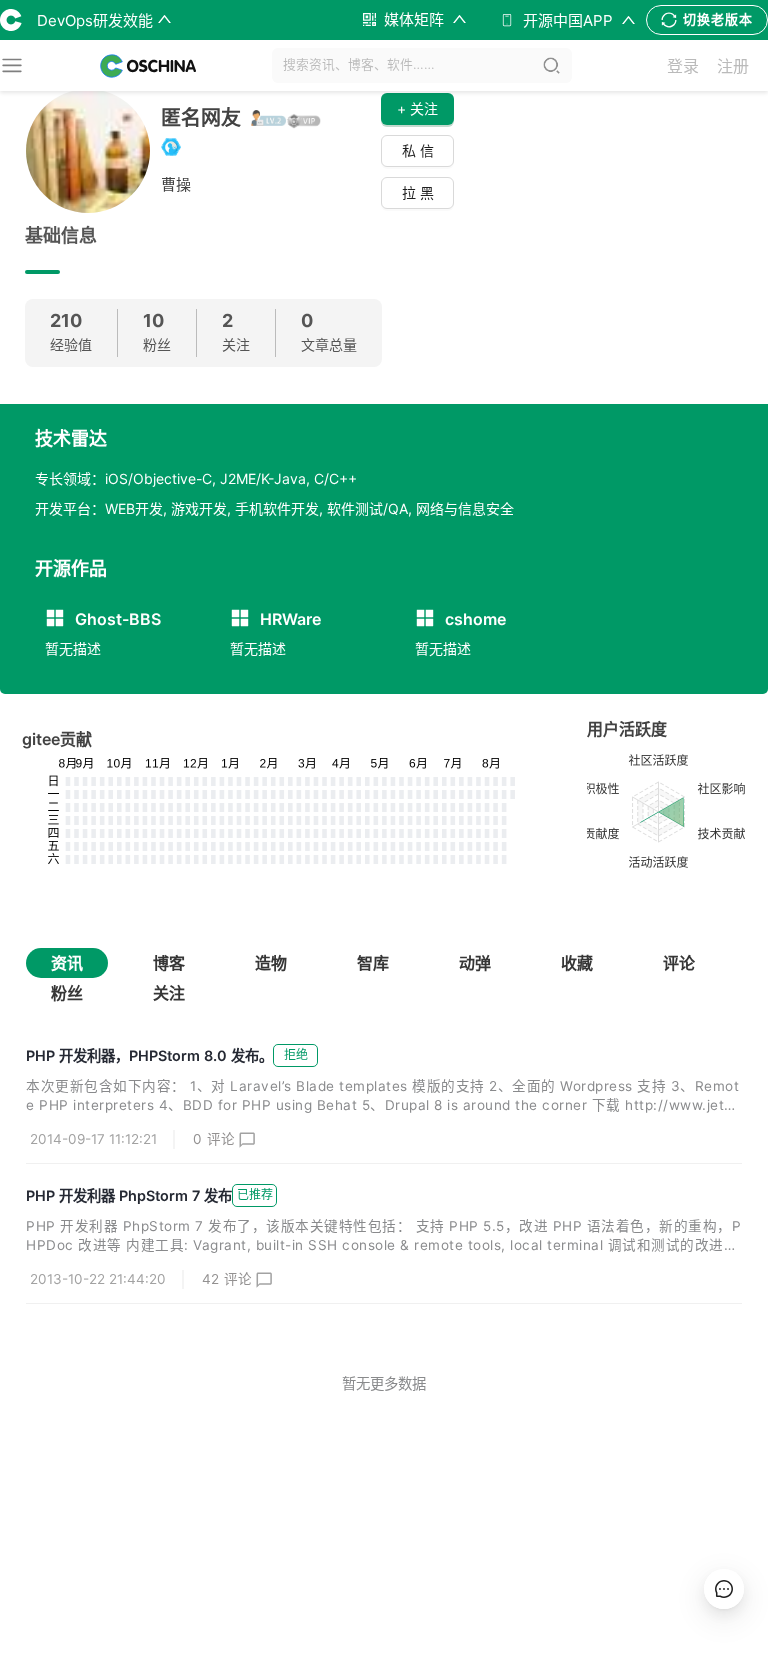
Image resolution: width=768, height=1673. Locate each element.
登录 (683, 66)
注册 (733, 66)
